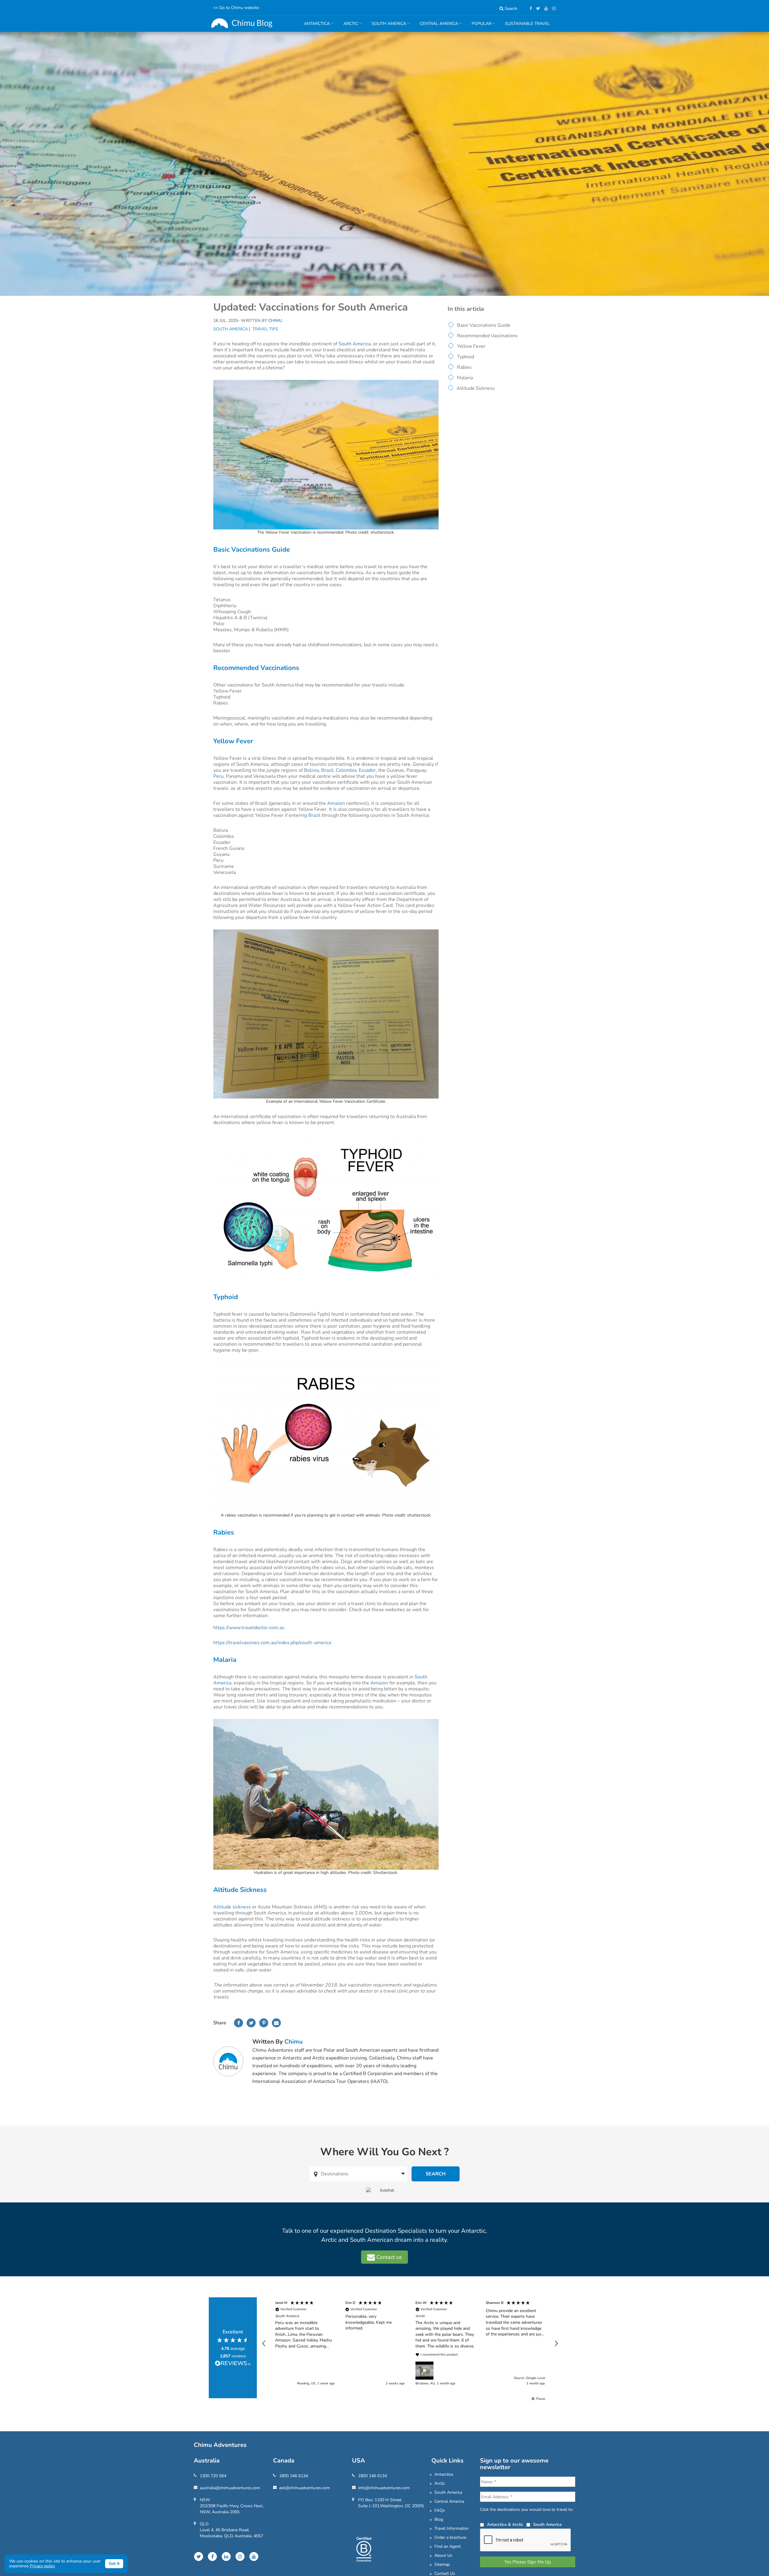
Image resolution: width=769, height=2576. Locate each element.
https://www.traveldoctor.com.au (249, 1628)
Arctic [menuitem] (348, 26)
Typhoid (465, 357)
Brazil (327, 770)
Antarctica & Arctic (505, 2524)
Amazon (336, 803)
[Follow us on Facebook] (529, 9)
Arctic (440, 2483)
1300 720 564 (213, 2476)
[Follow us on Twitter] (537, 9)
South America (231, 329)
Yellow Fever (471, 346)
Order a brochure (450, 2537)
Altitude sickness (232, 1907)
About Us (443, 2555)
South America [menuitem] (387, 26)
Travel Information (451, 2528)
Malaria (465, 378)
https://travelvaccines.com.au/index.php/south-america (272, 1643)
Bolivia (311, 770)
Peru (218, 776)
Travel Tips (265, 329)
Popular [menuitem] (479, 26)
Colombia (346, 770)
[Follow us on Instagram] (552, 9)
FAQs (440, 2510)
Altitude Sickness (476, 388)
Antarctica (444, 2474)
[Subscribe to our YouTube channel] (545, 9)
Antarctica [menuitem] (315, 26)
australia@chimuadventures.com (230, 2488)
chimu (294, 2042)
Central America (449, 2501)
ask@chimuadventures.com (304, 2488)
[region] (410, 2344)
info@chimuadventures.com (384, 2488)
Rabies (464, 367)
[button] (264, 2344)
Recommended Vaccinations (487, 336)
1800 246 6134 (293, 2476)
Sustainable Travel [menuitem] (527, 24)
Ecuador (367, 770)
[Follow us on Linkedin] (226, 2556)
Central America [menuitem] (437, 26)
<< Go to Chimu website (236, 8)
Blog (439, 2519)
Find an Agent (448, 2546)
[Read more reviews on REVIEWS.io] (233, 2364)
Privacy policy (42, 2566)
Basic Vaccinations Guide (484, 325)
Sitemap (442, 2564)
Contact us (388, 2257)
